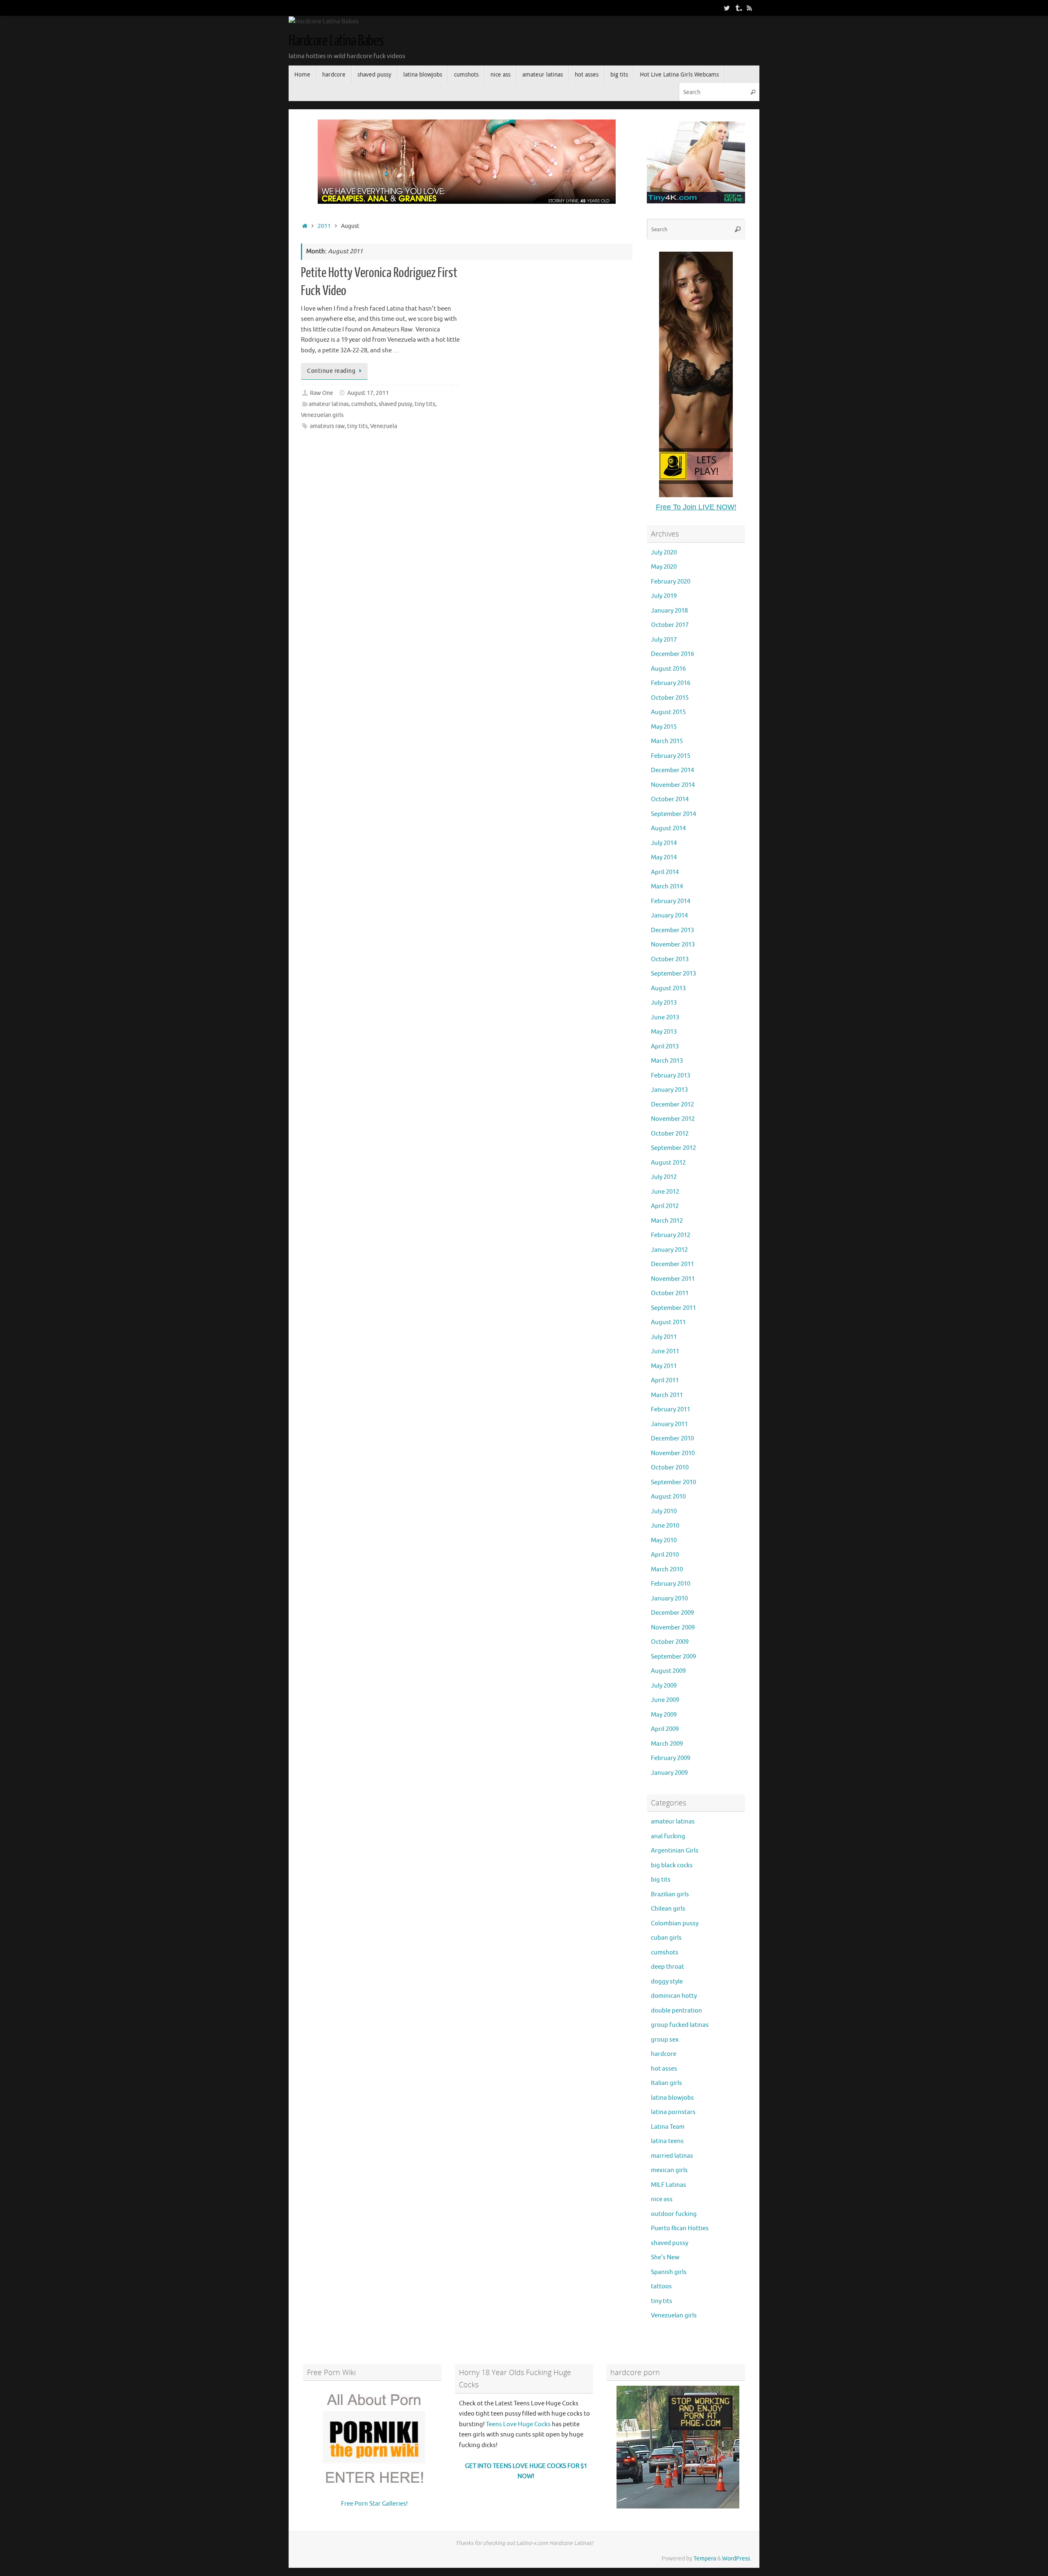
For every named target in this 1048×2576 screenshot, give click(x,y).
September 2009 (673, 1657)
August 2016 (668, 669)
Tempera (705, 2559)
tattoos (661, 2286)
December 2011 (672, 1264)
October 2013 (670, 959)
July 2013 (664, 1003)
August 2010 (668, 1497)
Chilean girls (668, 1909)
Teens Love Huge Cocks (518, 2424)
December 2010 (672, 1439)
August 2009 (668, 1671)
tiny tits (425, 404)
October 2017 (670, 625)
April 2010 (665, 1555)
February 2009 (671, 1758)
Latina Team (668, 2127)
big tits (661, 1880)
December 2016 (672, 654)
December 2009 (672, 1613)
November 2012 (673, 1119)
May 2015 (664, 727)
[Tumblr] (738, 8)
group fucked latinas (680, 2025)
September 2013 (673, 974)
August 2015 (668, 712)
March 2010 (667, 1570)
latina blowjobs (672, 2098)
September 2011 (673, 1308)
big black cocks (672, 1865)
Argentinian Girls (675, 1851)
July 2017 (664, 640)
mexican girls (669, 2170)
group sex (665, 2040)
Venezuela (384, 426)
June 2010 (665, 1526)
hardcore (664, 2054)
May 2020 (664, 567)
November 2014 (673, 785)
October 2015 (670, 698)
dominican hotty (674, 1996)
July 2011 (664, 1337)
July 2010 (664, 1511)
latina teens (667, 2141)
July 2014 (664, 843)
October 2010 (670, 1468)
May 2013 (664, 1032)
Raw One (322, 393)
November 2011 (673, 1279)
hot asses (664, 2069)
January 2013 (669, 1090)
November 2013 (673, 945)
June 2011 (665, 1351)
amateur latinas (329, 404)
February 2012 (671, 1235)
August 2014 (668, 828)
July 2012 (664, 1177)
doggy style (667, 1982)
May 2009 (664, 1715)
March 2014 (667, 887)
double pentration (676, 2011)
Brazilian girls (670, 1894)
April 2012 (665, 1206)
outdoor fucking (674, 2214)
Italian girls (666, 2083)
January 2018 (669, 611)
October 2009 (670, 1642)
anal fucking (668, 1836)
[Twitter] (727, 8)
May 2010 (664, 1540)
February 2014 (671, 901)
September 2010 (673, 1482)
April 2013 (665, 1047)
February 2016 (671, 683)
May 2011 (664, 1366)
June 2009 (665, 1700)
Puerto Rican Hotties (680, 2228)
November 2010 (673, 1453)
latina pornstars (673, 2112)
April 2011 (665, 1380)
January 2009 (669, 1773)
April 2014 (665, 872)
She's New (665, 2257)
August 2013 (668, 988)
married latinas (672, 2156)
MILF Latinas (669, 2185)
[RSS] (750, 8)
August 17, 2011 (368, 393)
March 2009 (667, 1744)
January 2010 (669, 1599)
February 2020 (671, 582)
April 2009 (665, 1729)
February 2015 (671, 756)
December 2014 (672, 770)
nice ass (662, 2199)
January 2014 (669, 916)
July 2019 (664, 596)
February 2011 (671, 1410)
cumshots (364, 404)
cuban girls (666, 1938)
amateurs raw (327, 426)
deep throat (667, 1967)
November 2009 (673, 1628)
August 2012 (668, 1163)
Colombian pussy (675, 1924)
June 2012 (665, 1192)
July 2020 (664, 553)
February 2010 (671, 1584)
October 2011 (670, 1293)
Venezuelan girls (322, 415)
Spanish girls (669, 2272)
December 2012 (672, 1105)
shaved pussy (395, 404)
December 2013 (672, 930)
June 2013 (665, 1018)
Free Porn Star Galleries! (374, 2504)
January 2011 (669, 1424)
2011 (324, 226)
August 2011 (668, 1322)
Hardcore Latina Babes (336, 41)
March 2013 (667, 1061)
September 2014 (673, 814)
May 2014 (664, 858)
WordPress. (737, 2559)
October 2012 (670, 1134)
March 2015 (667, 741)
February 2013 (671, 1076)
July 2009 (664, 1686)
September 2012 (673, 1148)
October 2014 (670, 799)
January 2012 (669, 1250)
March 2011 (667, 1395)
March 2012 (667, 1221)
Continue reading (331, 371)
